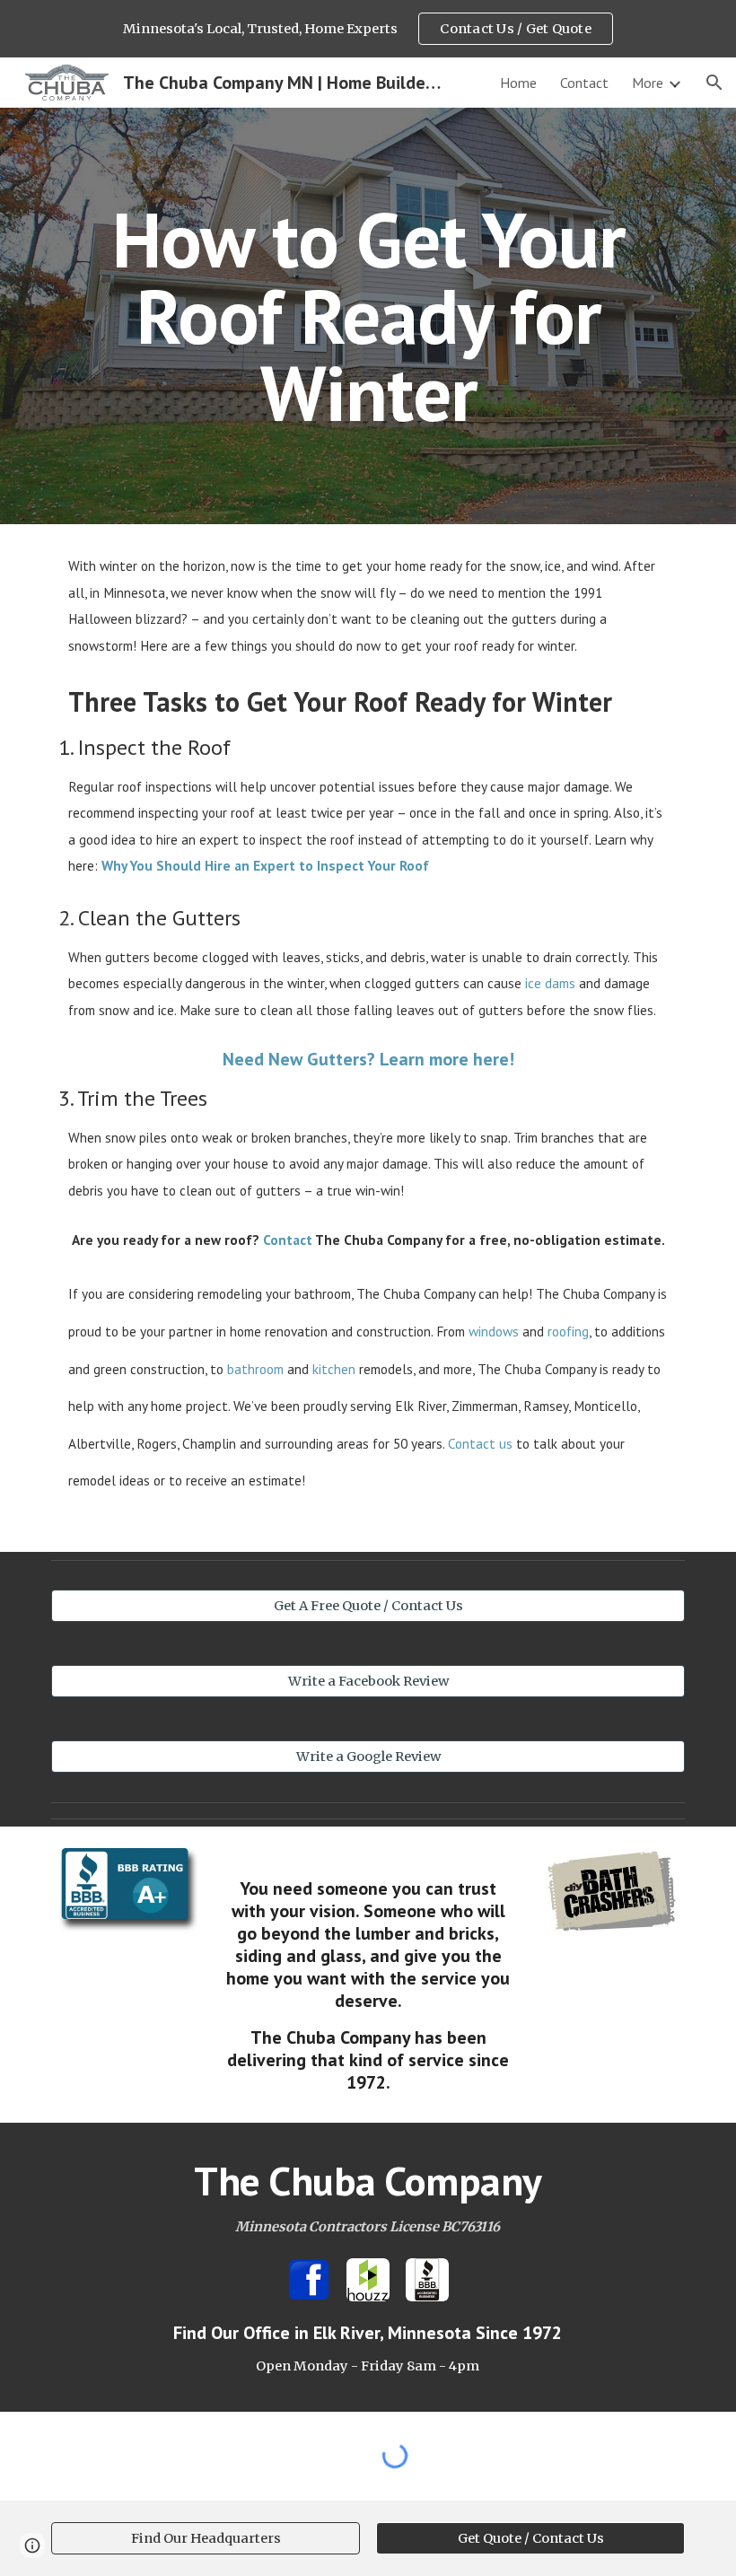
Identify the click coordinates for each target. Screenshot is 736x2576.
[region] (368, 29)
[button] (714, 83)
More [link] (648, 83)
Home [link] (518, 83)
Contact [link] (584, 83)
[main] (368, 316)
